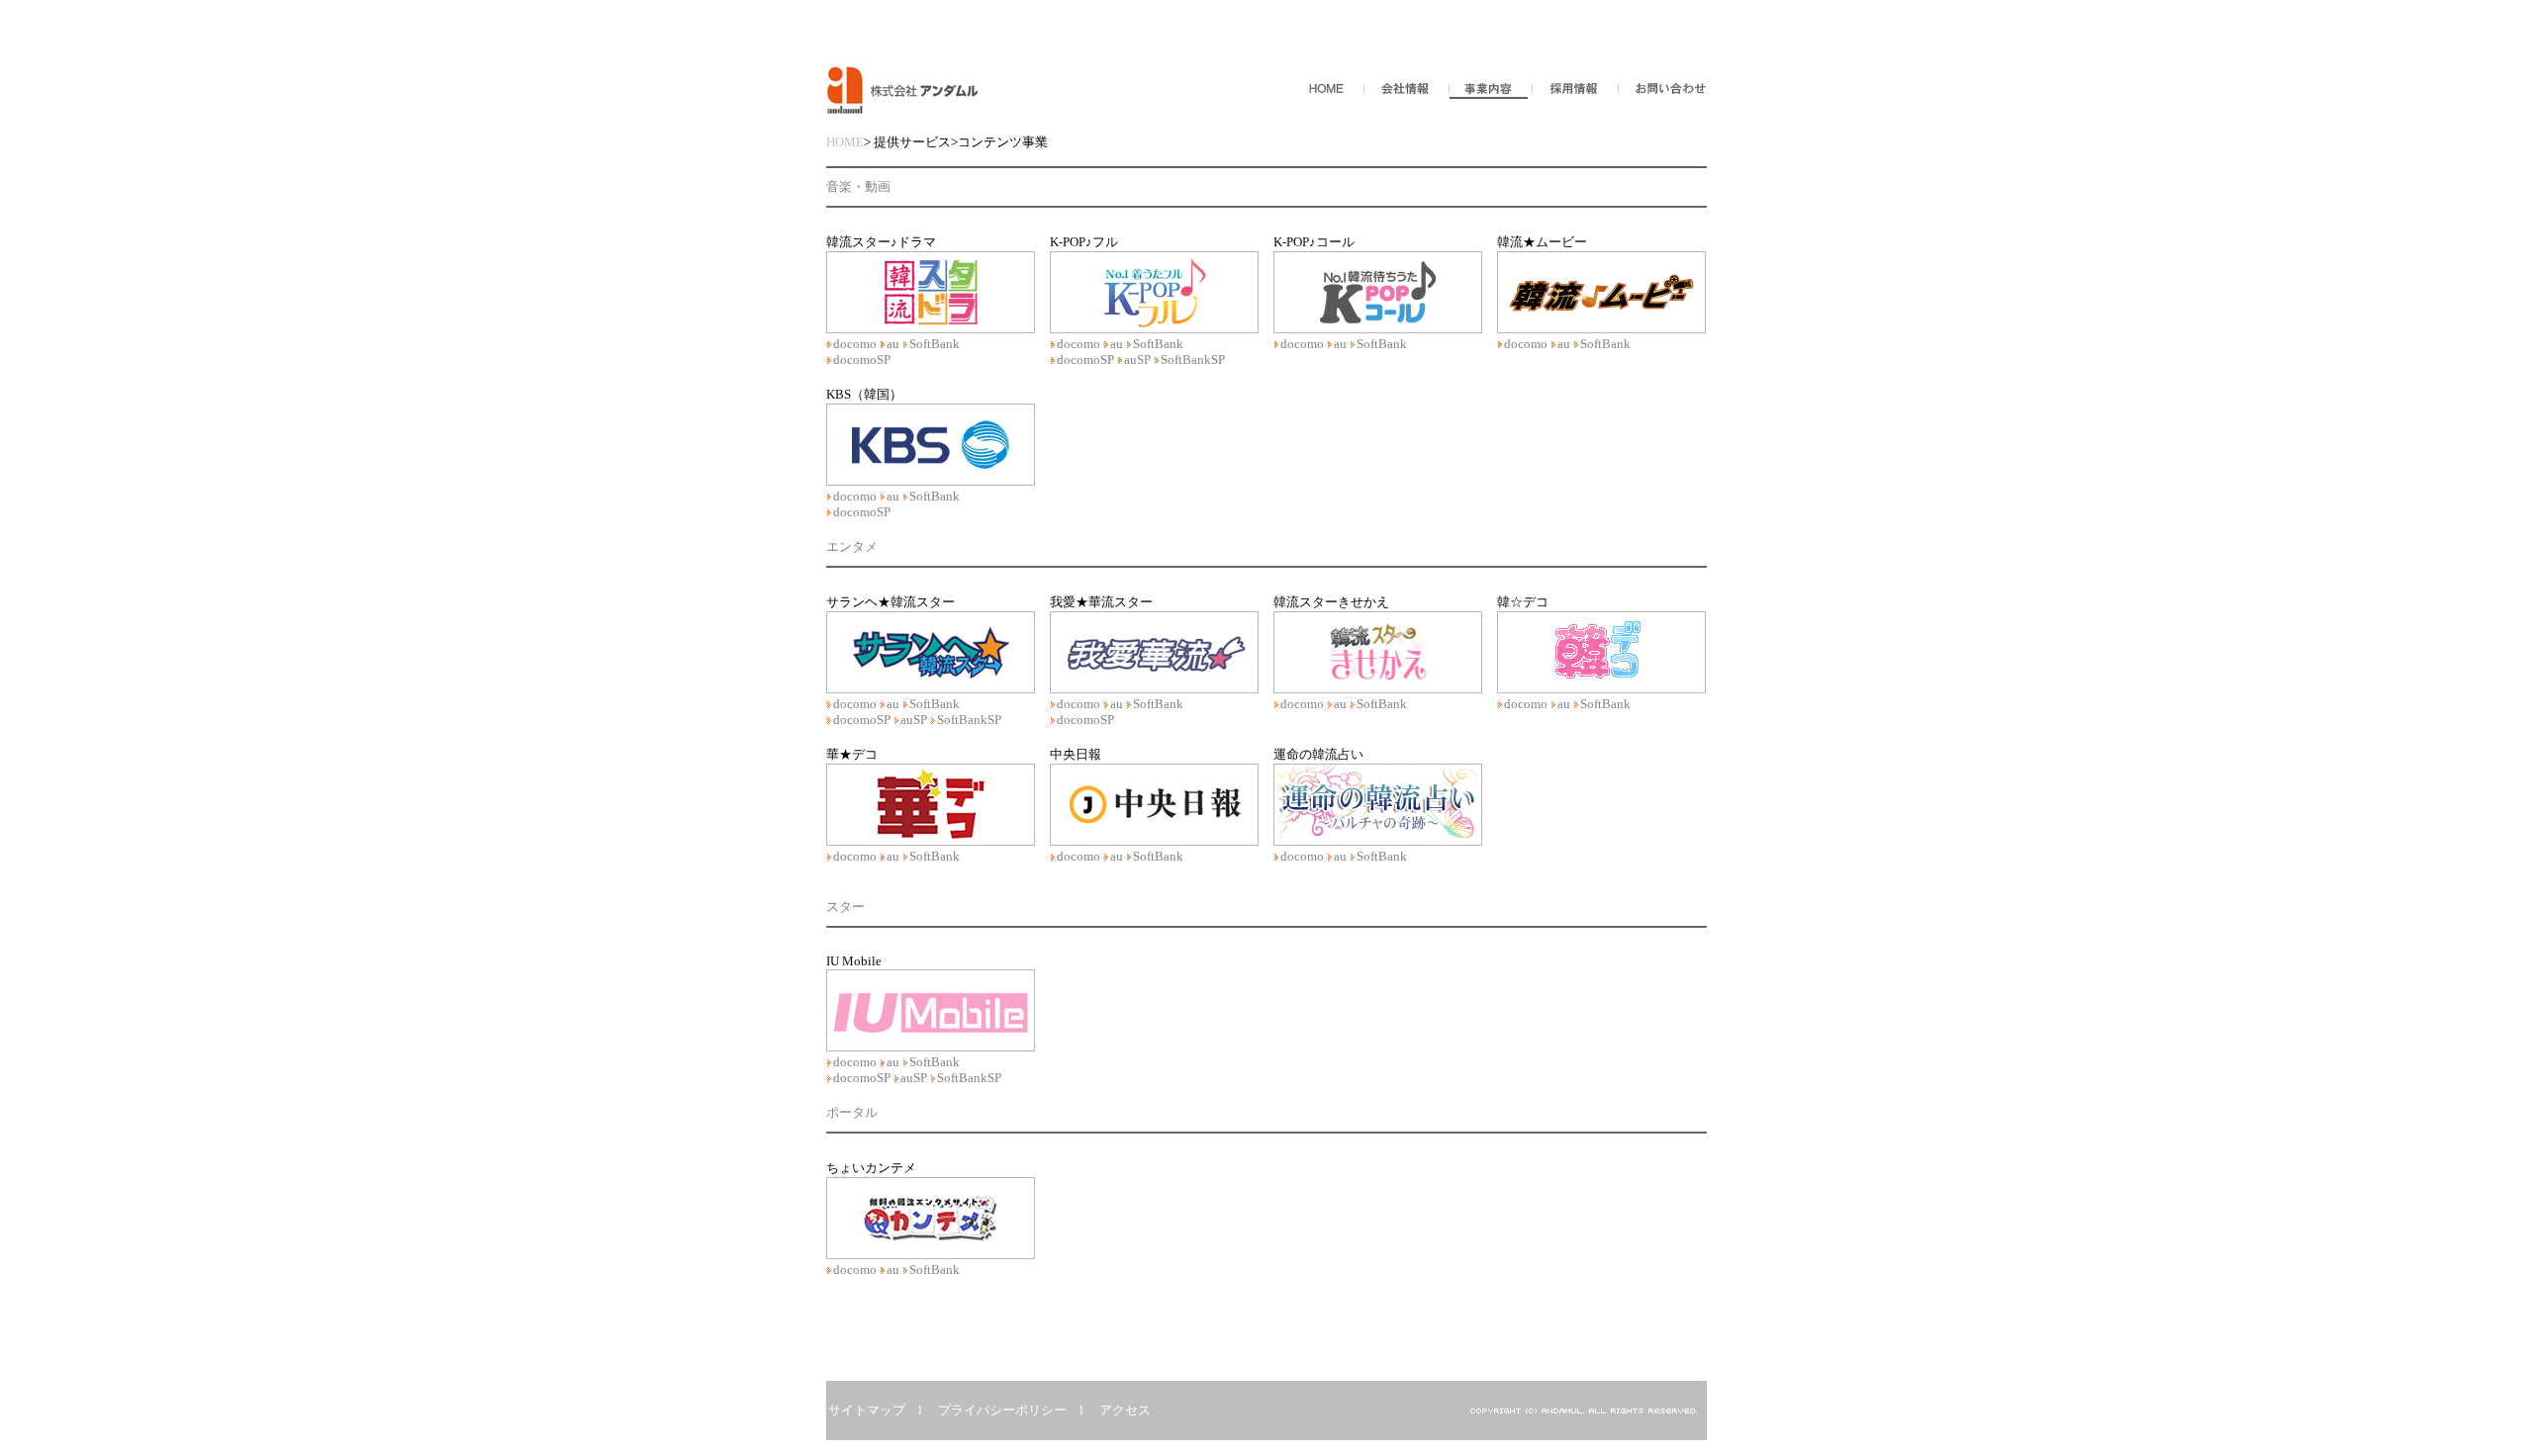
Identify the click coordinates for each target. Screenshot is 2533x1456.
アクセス (1125, 1410)
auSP (1137, 360)
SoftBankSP (1193, 360)
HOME (845, 142)
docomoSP (862, 360)
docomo (855, 344)
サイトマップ (867, 1410)
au (893, 344)
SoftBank (935, 344)
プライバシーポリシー (1002, 1410)
